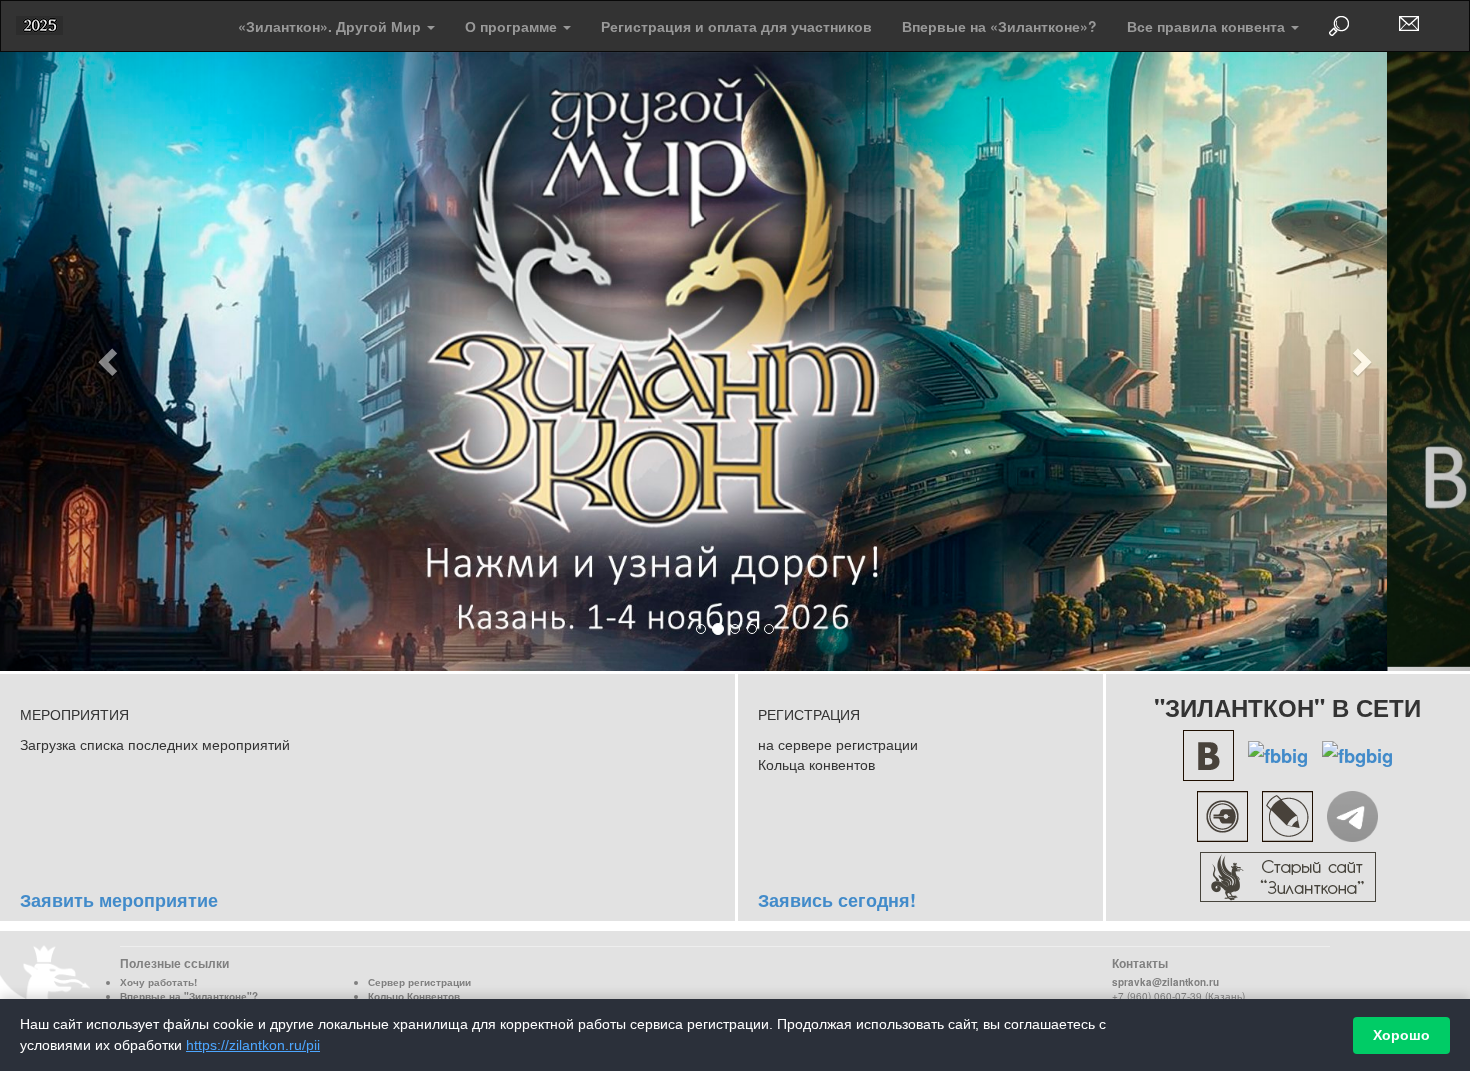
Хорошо (1401, 1035)
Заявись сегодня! (837, 896)
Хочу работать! (158, 978)
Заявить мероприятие (119, 896)
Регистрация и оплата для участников (736, 26)
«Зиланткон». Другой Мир (331, 26)
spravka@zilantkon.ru (1165, 978)
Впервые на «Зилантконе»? (999, 26)
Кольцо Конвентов (414, 992)
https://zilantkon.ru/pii (253, 1045)
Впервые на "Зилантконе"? (189, 992)
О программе (513, 26)
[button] (110, 359)
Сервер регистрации (419, 978)
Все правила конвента (1208, 26)
